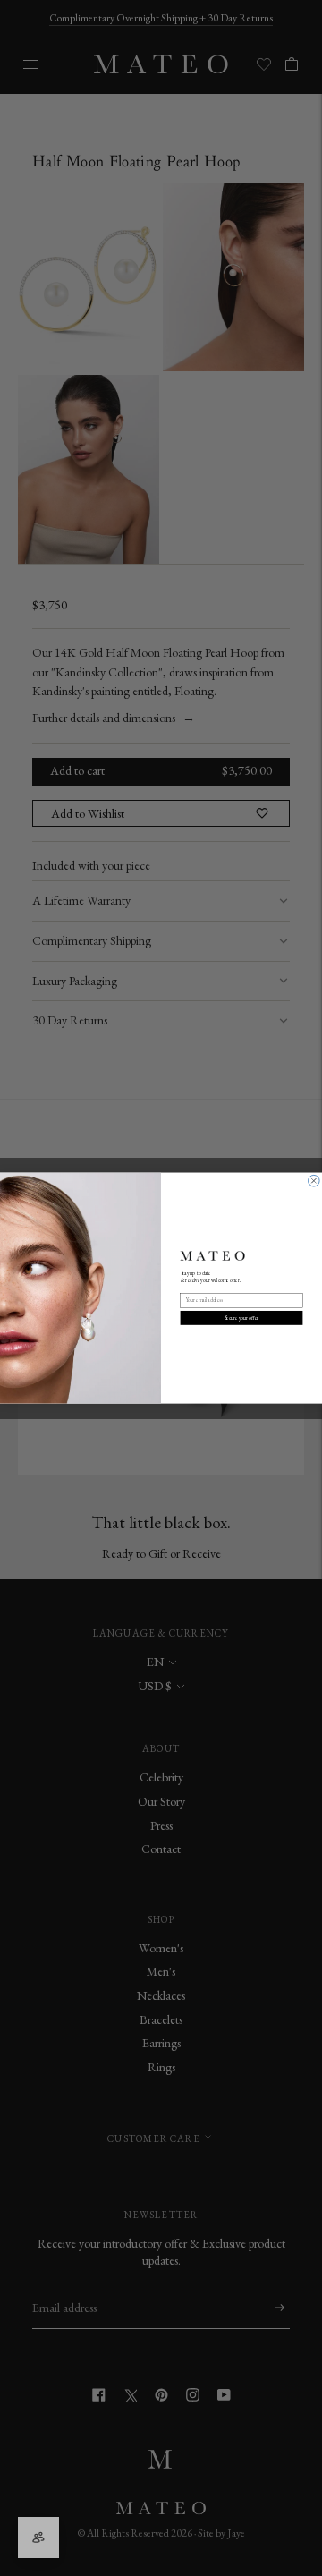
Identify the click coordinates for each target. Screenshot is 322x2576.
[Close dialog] (314, 1181)
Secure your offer (242, 1318)
